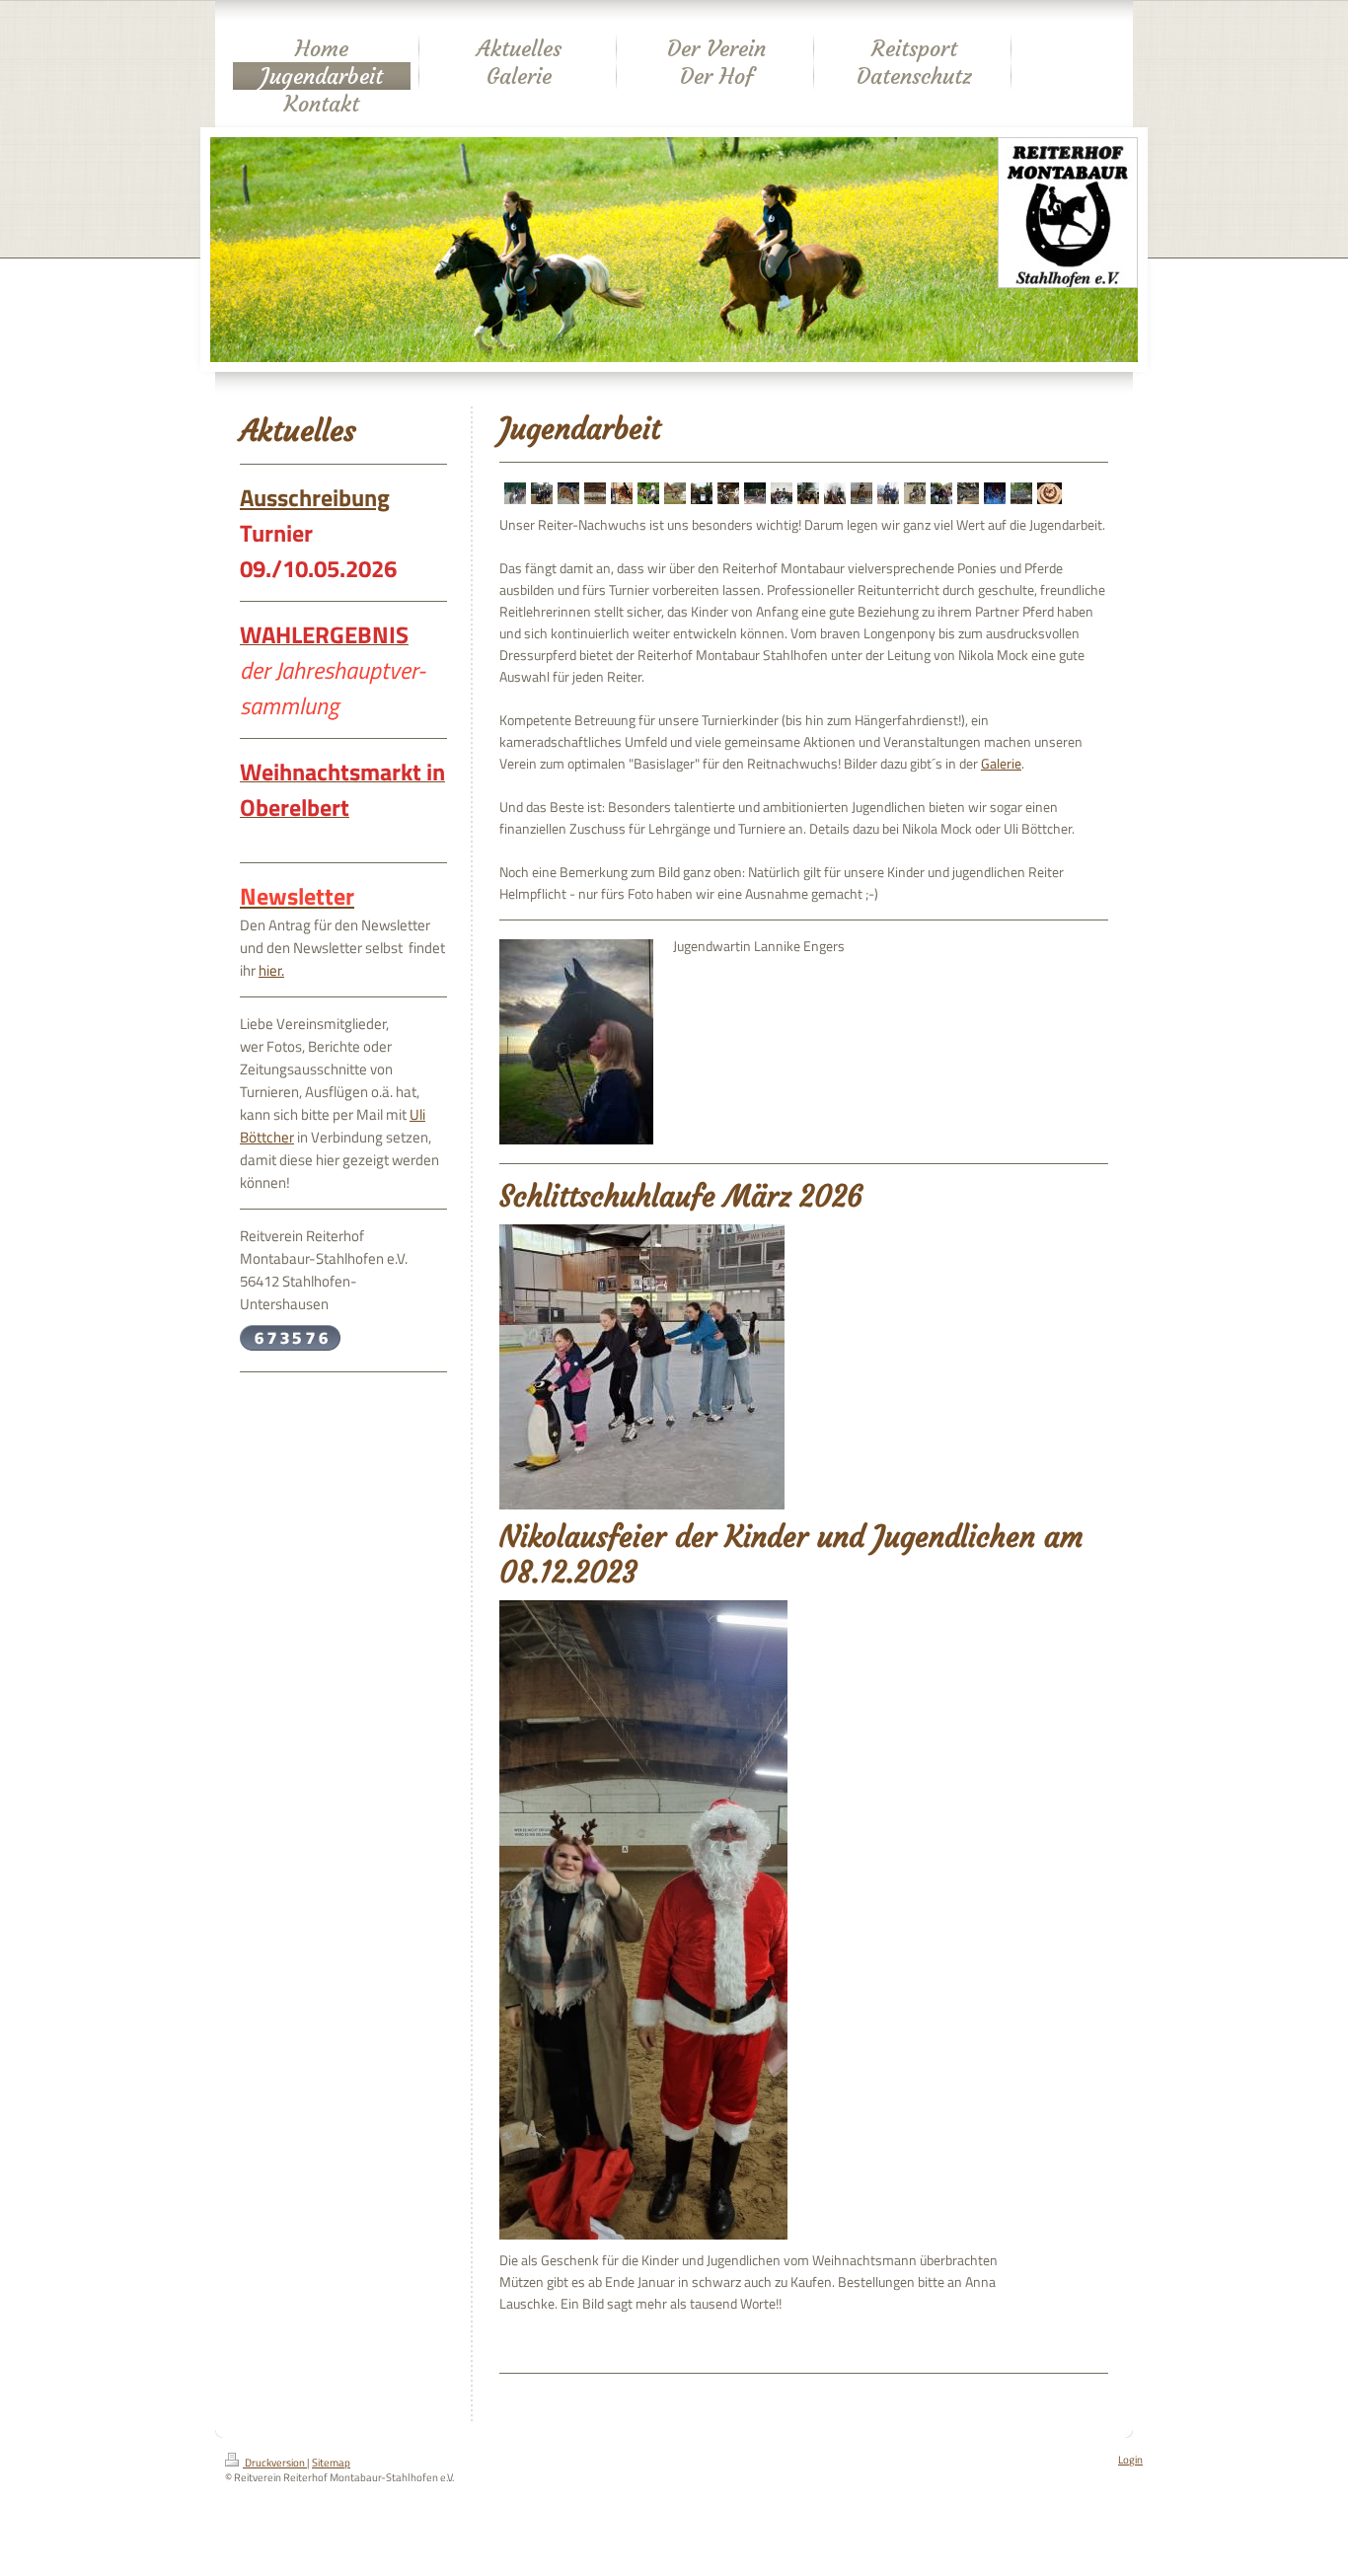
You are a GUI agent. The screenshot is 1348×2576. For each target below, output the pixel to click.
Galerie (1001, 764)
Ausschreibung (315, 497)
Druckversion (275, 2463)
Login (1130, 2460)
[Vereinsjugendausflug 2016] (991, 495)
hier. (271, 970)
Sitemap (331, 2463)
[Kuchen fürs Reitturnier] (1045, 495)
